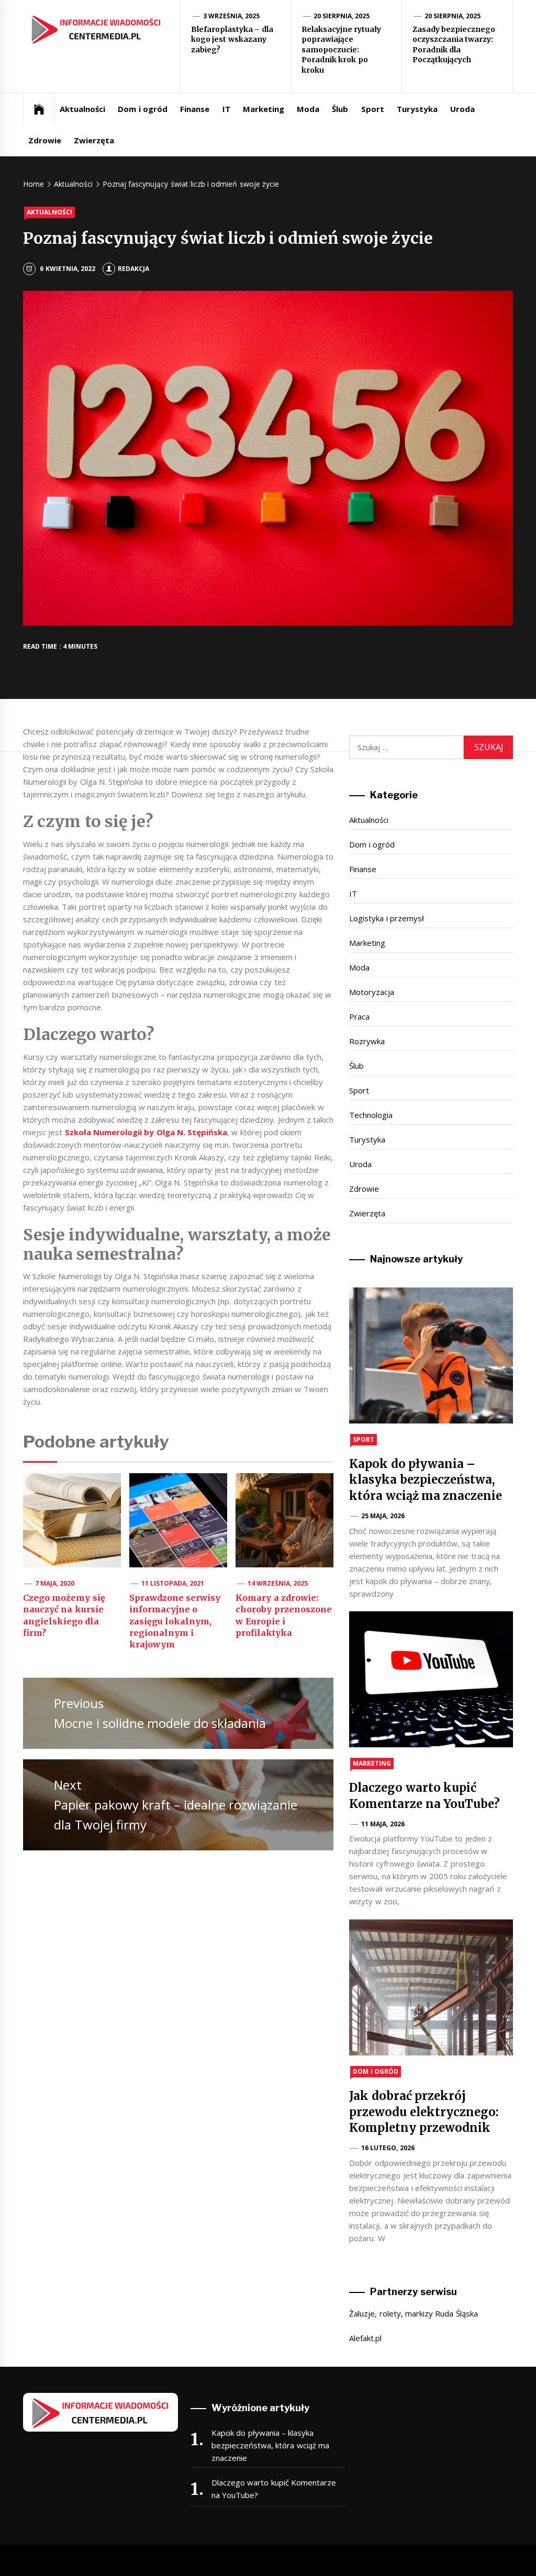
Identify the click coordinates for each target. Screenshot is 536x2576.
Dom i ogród (143, 109)
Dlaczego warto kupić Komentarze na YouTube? (274, 2489)
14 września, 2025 (278, 1583)
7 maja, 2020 (55, 1583)
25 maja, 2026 (383, 1516)
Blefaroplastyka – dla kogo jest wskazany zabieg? (232, 39)
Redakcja (133, 269)
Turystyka (417, 109)
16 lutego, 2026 (388, 2148)
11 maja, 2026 (383, 1824)
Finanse (195, 109)
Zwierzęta (94, 140)
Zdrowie (45, 140)
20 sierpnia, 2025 (342, 16)
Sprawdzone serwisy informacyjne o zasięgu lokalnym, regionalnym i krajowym (175, 1621)
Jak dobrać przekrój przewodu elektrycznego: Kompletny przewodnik (424, 2112)
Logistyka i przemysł (387, 918)
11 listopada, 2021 (173, 1583)
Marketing (264, 109)
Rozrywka (367, 1041)
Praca (359, 1016)
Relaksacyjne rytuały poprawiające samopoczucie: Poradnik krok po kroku (341, 50)
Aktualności (82, 109)
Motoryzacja (372, 992)
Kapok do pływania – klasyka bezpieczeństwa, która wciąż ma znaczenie (426, 1480)
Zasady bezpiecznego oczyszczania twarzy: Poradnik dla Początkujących (454, 45)
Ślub (340, 109)
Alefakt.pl (365, 2338)
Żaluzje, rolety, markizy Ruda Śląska (413, 2313)
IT (226, 109)
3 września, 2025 (232, 16)
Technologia (371, 1115)
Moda (308, 109)
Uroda (462, 109)
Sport (373, 109)
